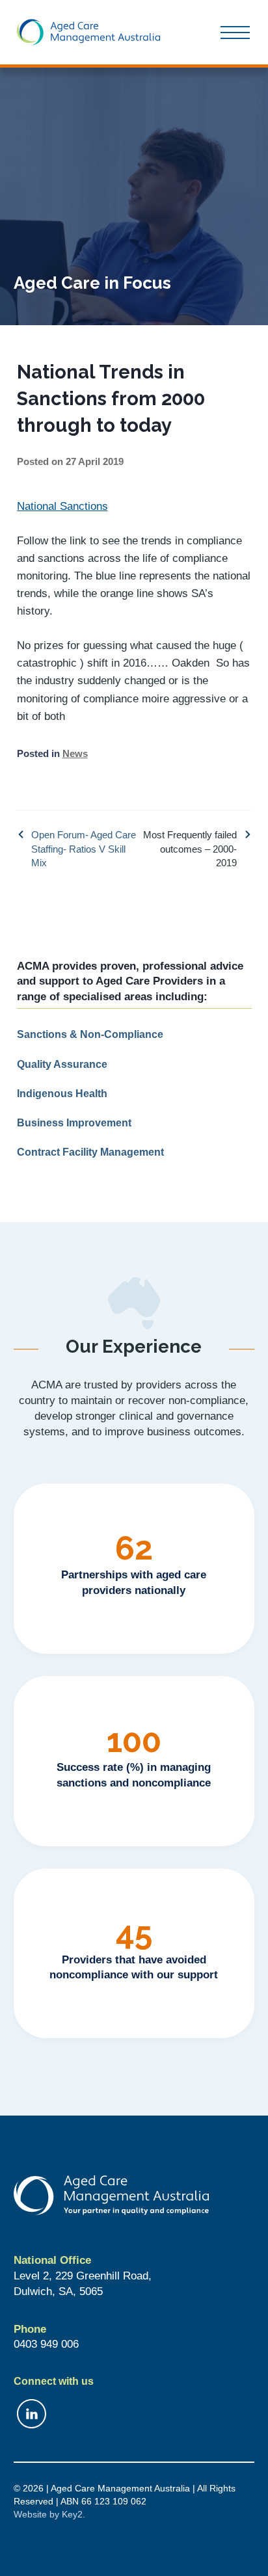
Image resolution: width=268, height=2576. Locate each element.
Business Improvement (74, 1122)
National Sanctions (62, 506)
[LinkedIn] (134, 2414)
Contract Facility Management (90, 1152)
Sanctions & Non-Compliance (90, 1034)
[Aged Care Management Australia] (88, 32)
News (75, 753)
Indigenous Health (62, 1093)
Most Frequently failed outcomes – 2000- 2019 (190, 849)
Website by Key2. (49, 2514)
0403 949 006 (46, 2344)
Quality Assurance (62, 1064)
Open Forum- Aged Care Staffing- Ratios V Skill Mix (84, 849)
